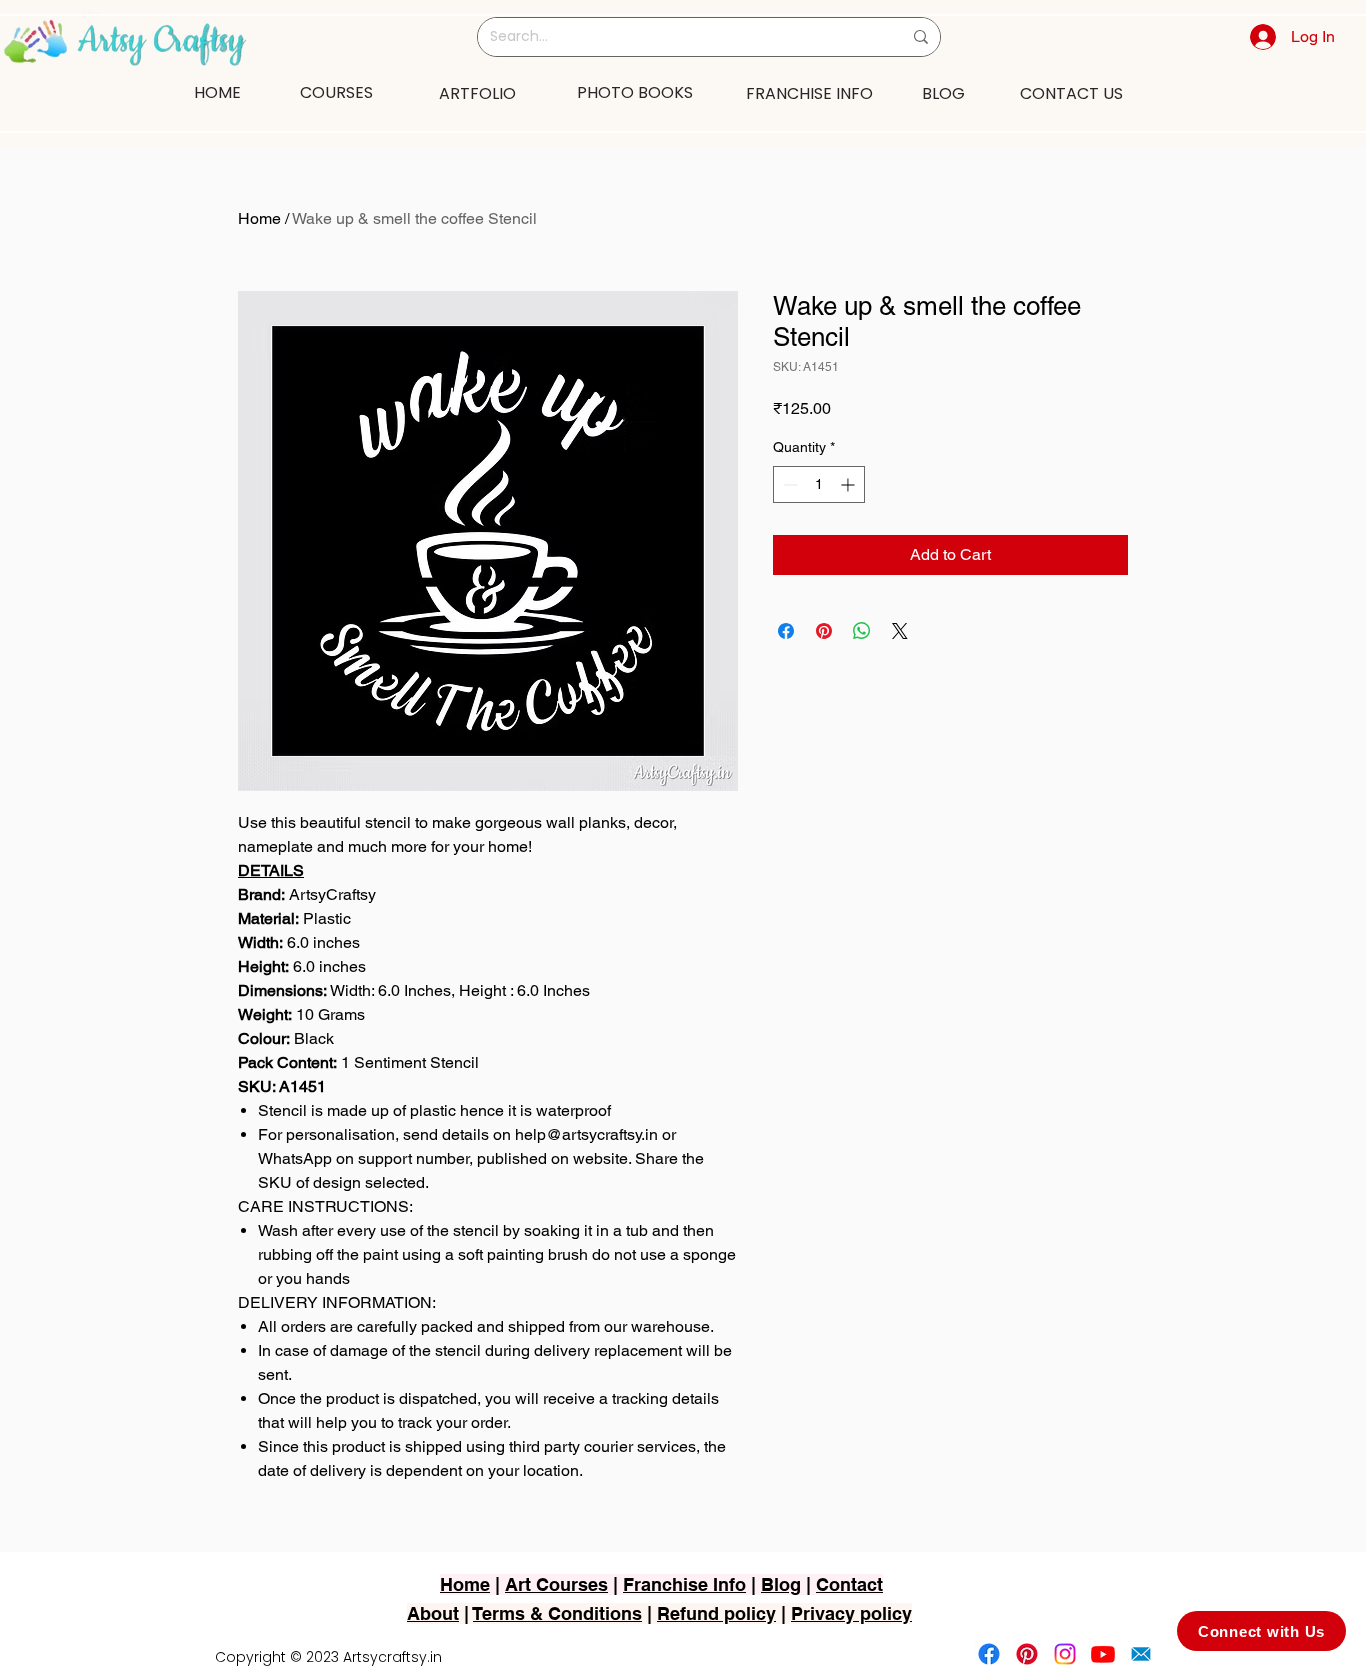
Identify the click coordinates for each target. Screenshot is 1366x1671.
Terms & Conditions (557, 1613)
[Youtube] (1103, 1654)
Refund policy (716, 1613)
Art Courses (556, 1584)
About (433, 1613)
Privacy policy (851, 1613)
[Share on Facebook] (786, 631)
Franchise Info (684, 1584)
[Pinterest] (1027, 1654)
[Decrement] (788, 484)
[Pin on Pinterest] (824, 631)
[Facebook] (989, 1654)
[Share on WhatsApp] (862, 631)
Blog (781, 1584)
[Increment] (849, 484)
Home (259, 218)
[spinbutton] (819, 484)
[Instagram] (1065, 1654)
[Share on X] (900, 631)
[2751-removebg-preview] (1141, 1654)
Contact (849, 1584)
